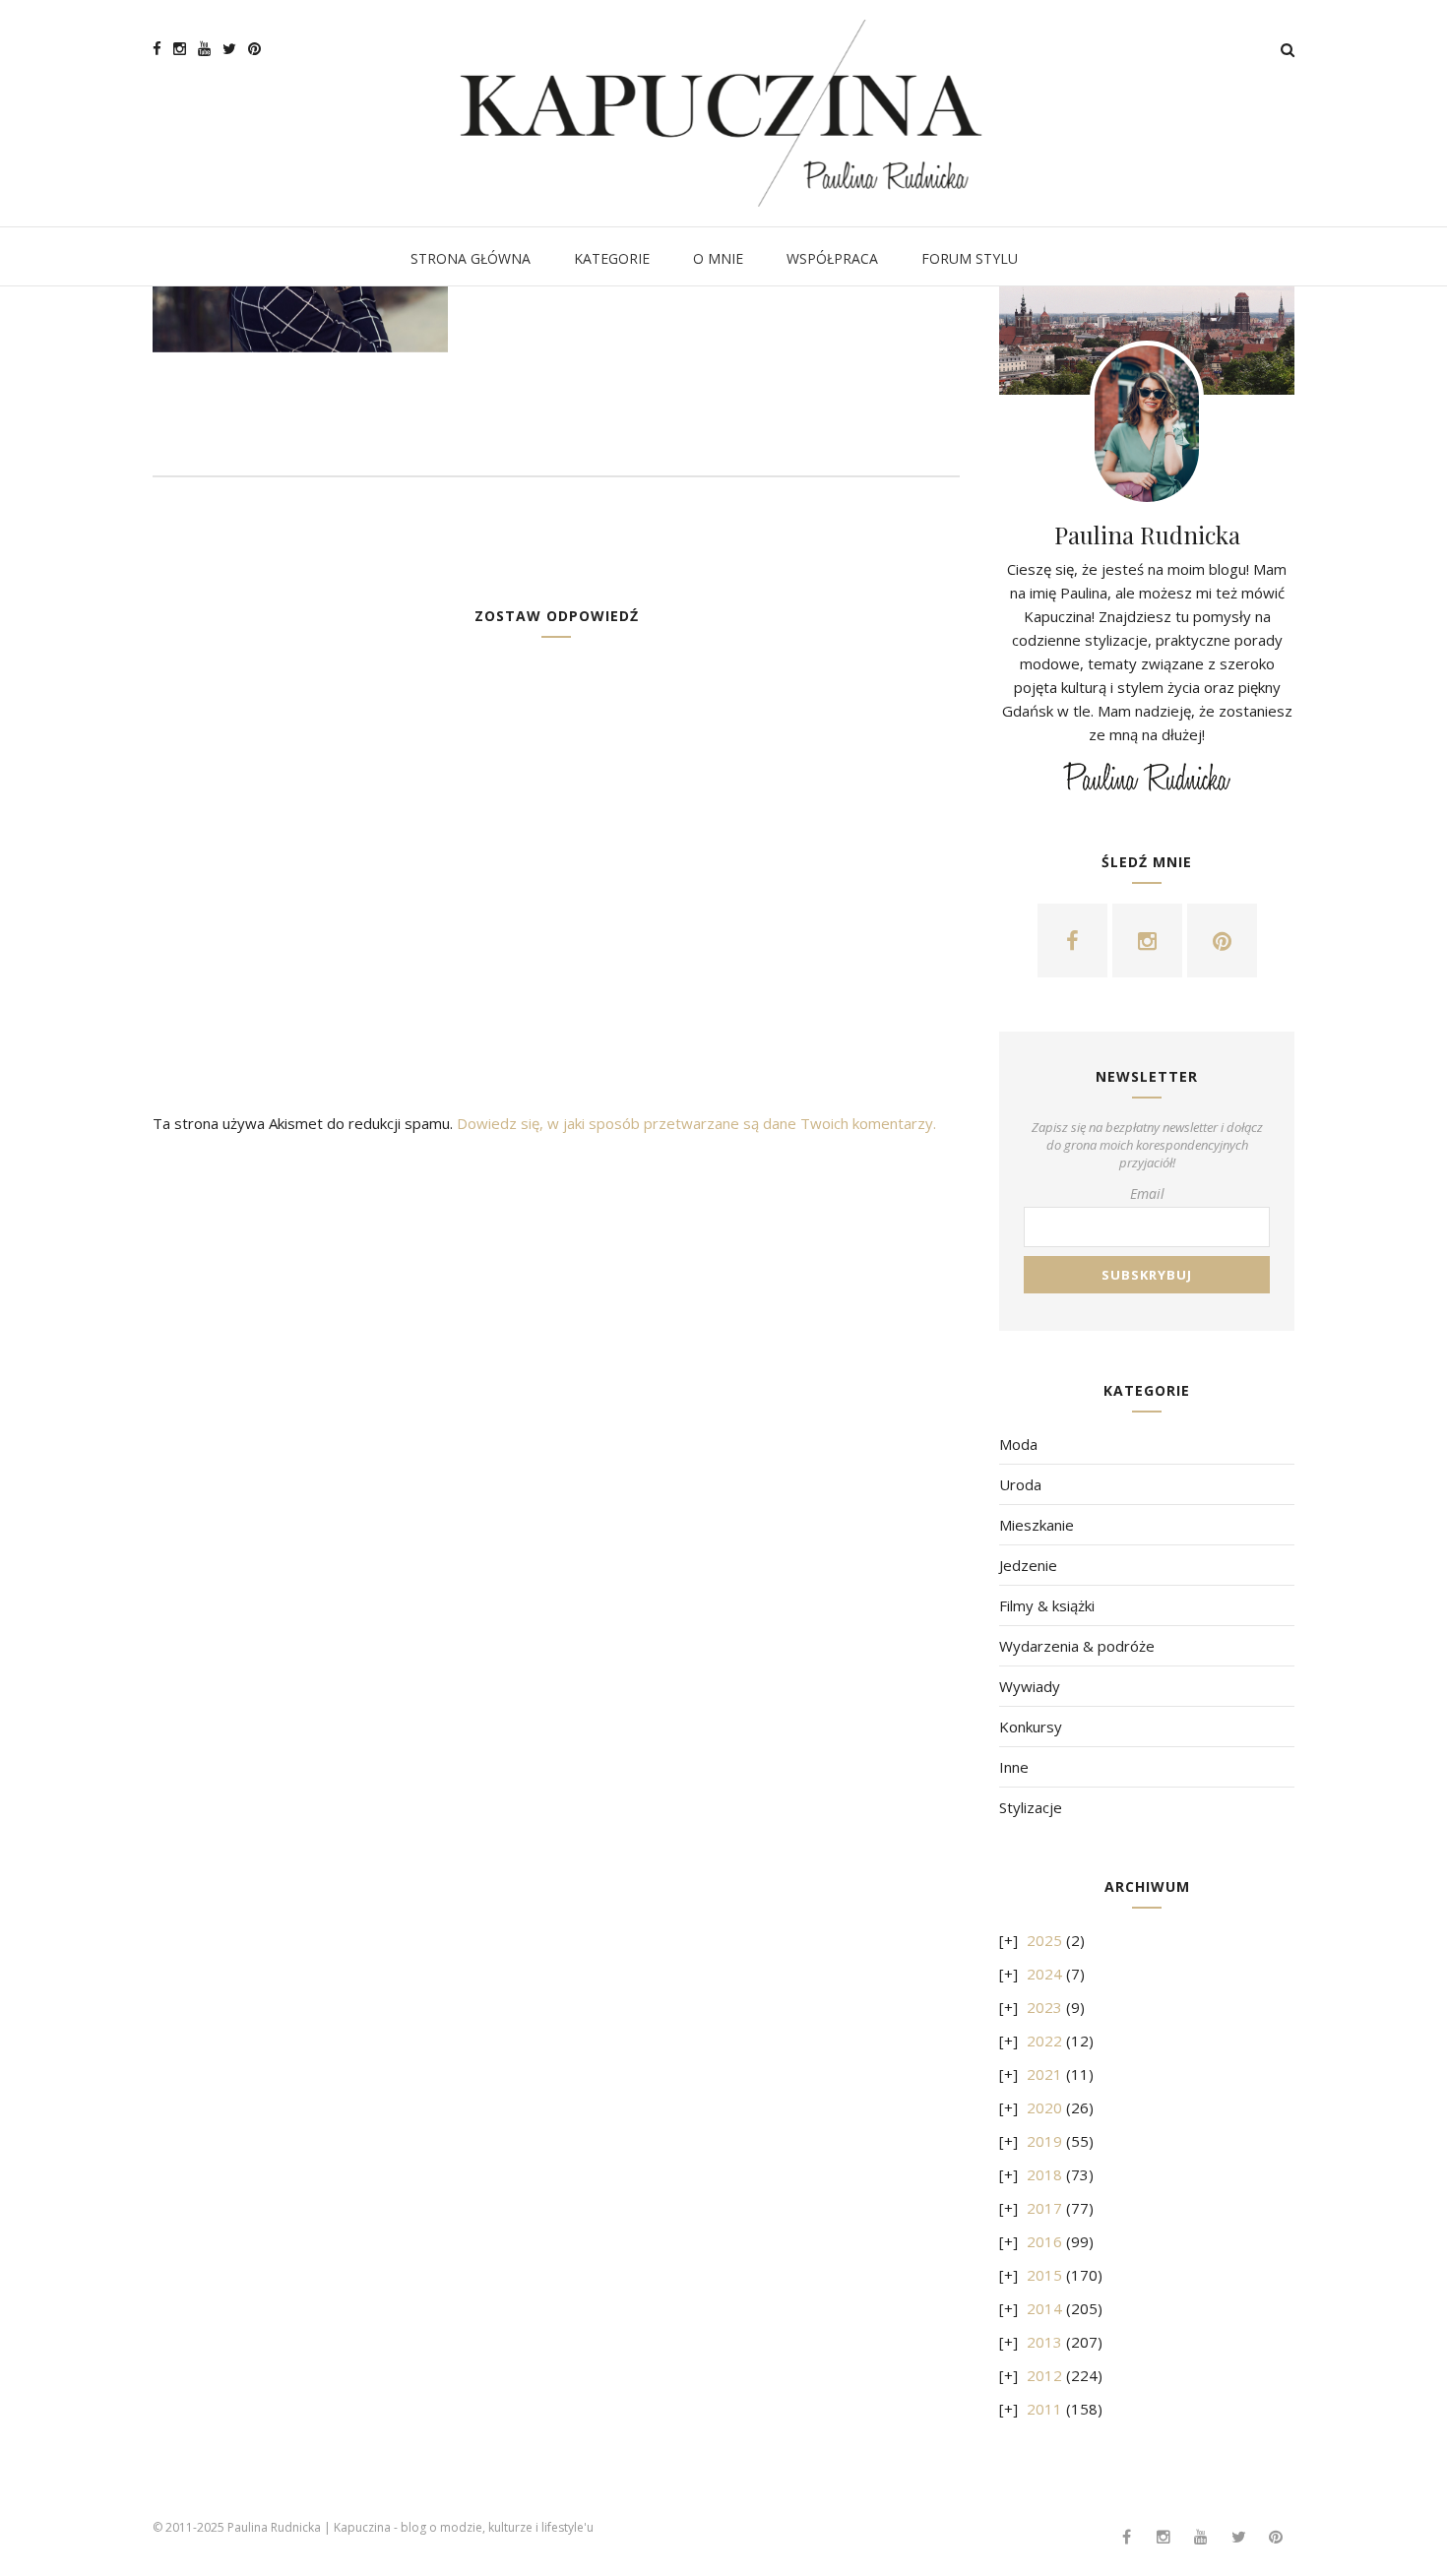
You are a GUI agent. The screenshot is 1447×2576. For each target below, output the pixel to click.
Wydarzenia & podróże (1077, 1646)
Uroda (1020, 1484)
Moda (1018, 1444)
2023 (1044, 2007)
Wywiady (1030, 1686)
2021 (1044, 2074)
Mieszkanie (1037, 1525)
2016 (1044, 2241)
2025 (1044, 1940)
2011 (1044, 2409)
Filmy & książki (1047, 1605)
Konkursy (1031, 1727)
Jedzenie (1028, 1565)
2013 (1044, 2342)
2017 (1044, 2208)
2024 (1044, 1974)
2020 (1044, 2107)
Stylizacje (1031, 1807)
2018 (1044, 2174)
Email (1147, 1194)
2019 (1044, 2141)
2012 (1044, 2375)
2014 (1044, 2308)
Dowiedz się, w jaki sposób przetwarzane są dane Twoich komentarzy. (696, 1123)
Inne (1014, 1767)
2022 (1044, 2041)
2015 (1044, 2275)
